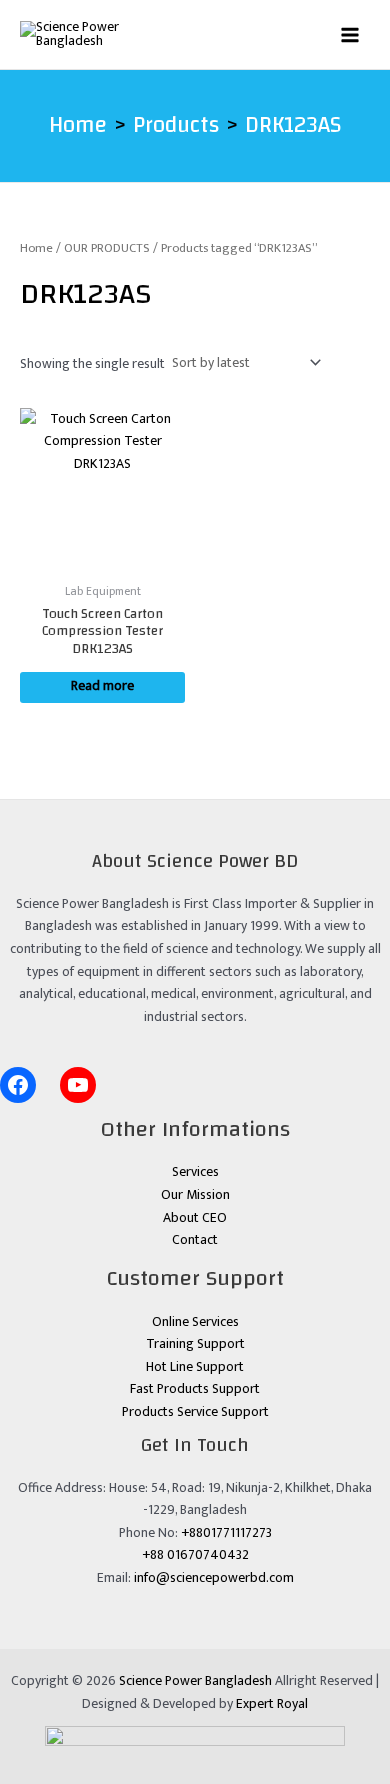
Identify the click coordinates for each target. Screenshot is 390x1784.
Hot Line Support (195, 1367)
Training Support (195, 1344)
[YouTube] (78, 1085)
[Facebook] (18, 1085)
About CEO (195, 1218)
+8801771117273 (226, 1533)
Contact (195, 1240)
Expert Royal (272, 1704)
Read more (102, 686)
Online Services (195, 1322)
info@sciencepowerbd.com (214, 1578)
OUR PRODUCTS (107, 248)
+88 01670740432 (195, 1555)
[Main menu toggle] (350, 34)
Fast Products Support (195, 1389)
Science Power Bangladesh (195, 1681)
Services (195, 1172)
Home (36, 248)
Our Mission (195, 1195)
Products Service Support (195, 1412)
